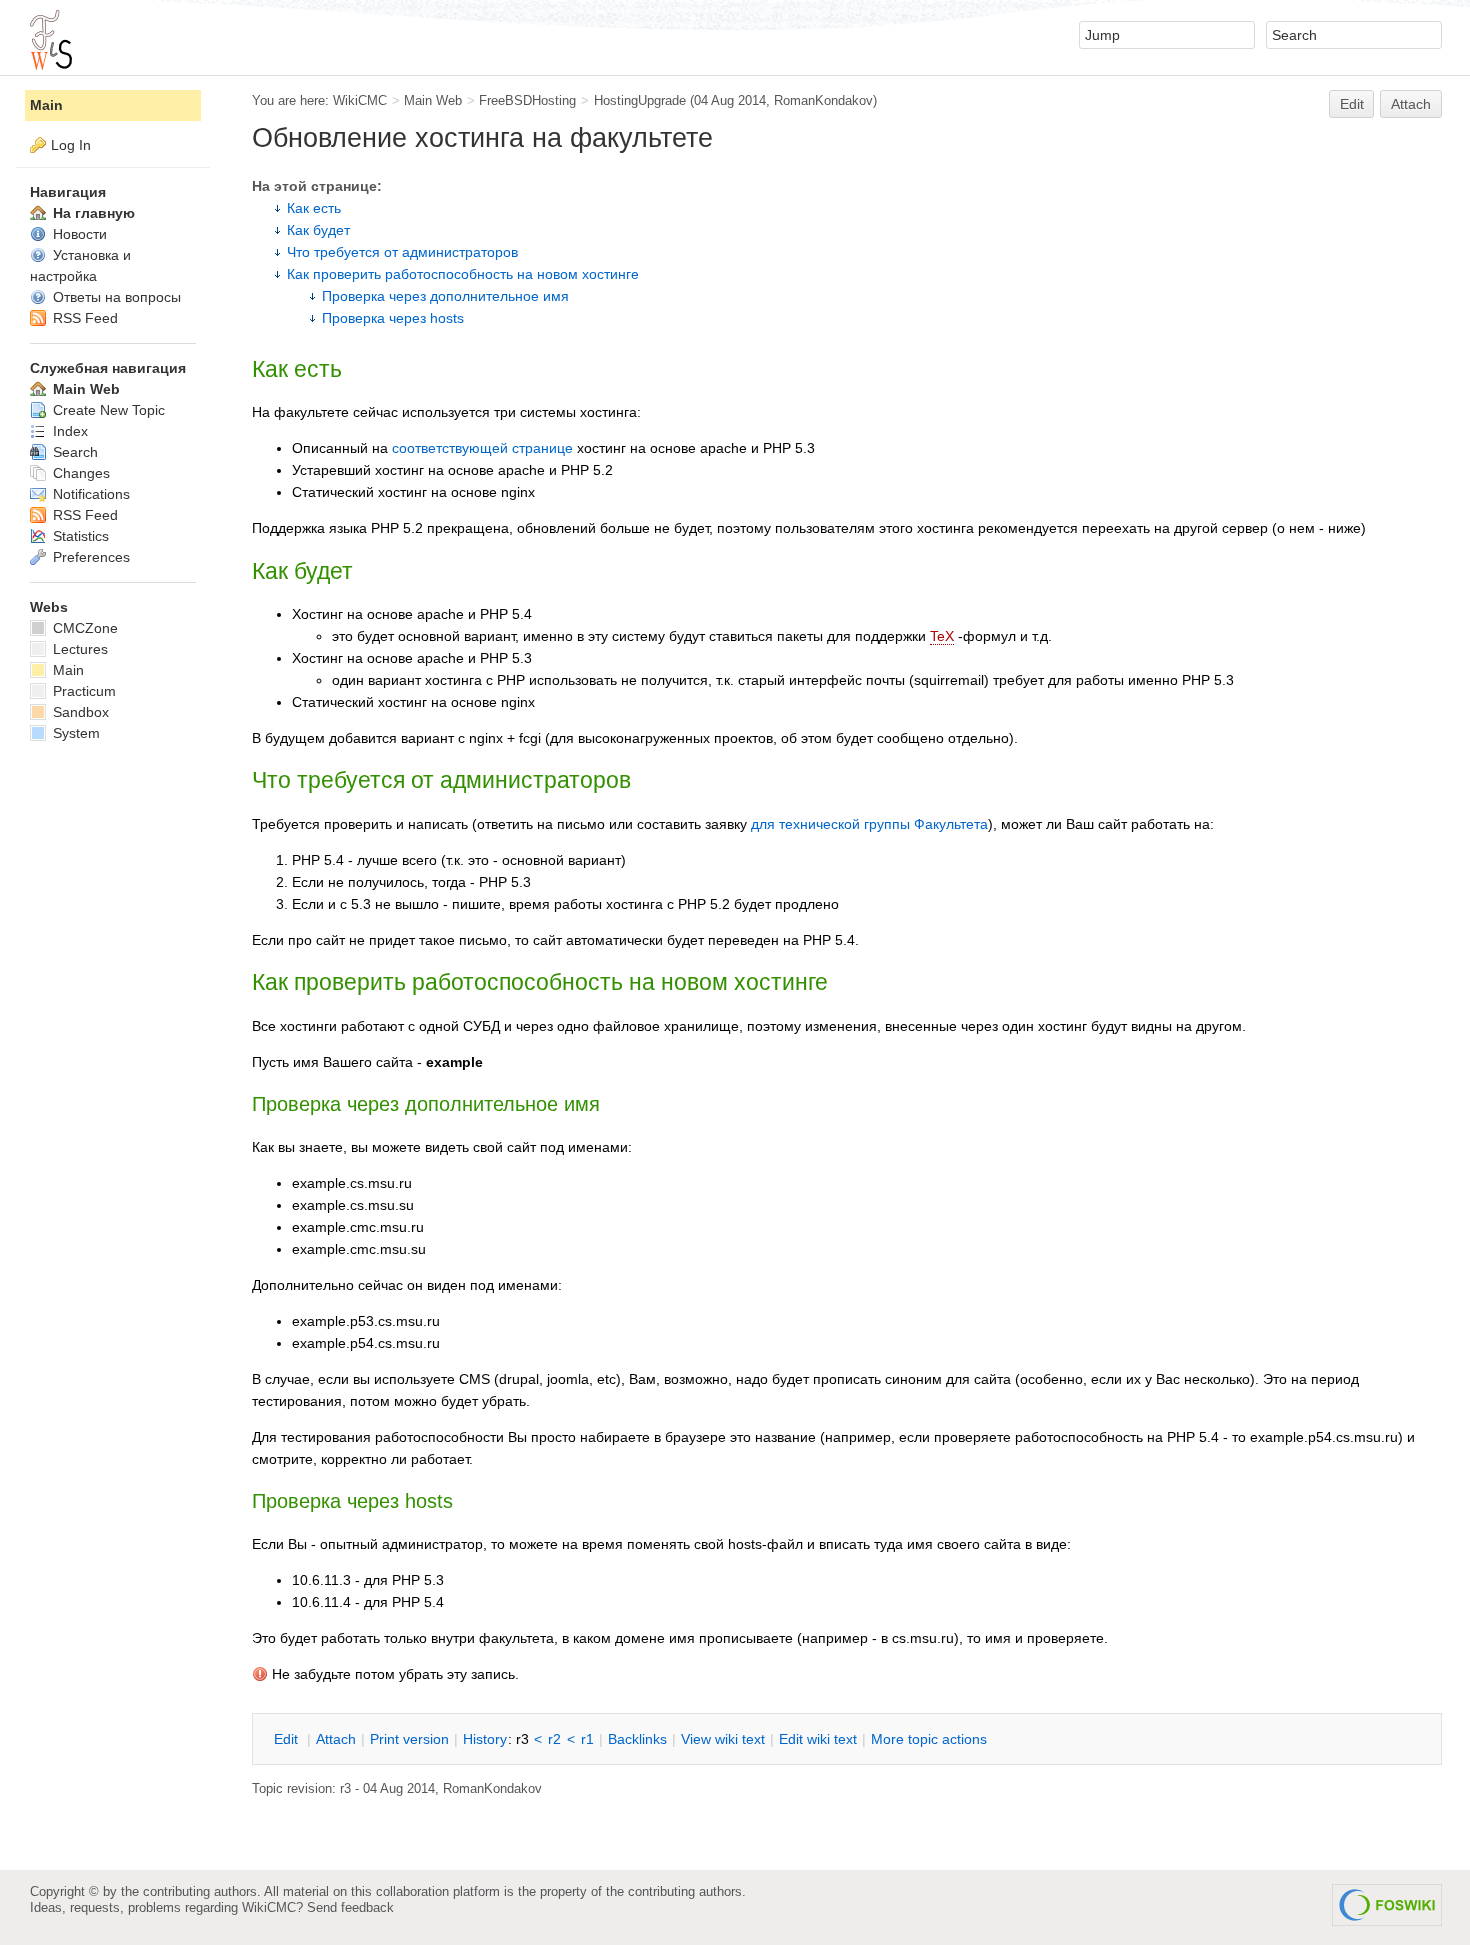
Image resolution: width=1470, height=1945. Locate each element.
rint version (409, 1739)
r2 (554, 1739)
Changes (79, 473)
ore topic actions (929, 1739)
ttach (336, 1739)
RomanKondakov (823, 100)
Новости (78, 234)
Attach (1411, 104)
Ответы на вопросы (115, 297)
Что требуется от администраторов (402, 252)
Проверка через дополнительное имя (445, 296)
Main (46, 105)
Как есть (314, 208)
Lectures (78, 649)
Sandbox (79, 712)
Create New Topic (107, 410)
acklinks (637, 1739)
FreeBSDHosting (527, 100)
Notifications (89, 494)
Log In (71, 145)
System (74, 733)
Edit (1352, 104)
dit (288, 1739)
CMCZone (83, 628)
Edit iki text (818, 1739)
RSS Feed (83, 318)
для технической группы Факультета (869, 824)
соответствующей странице (482, 448)
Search (73, 452)
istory (485, 1739)
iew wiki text (723, 1739)
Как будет (318, 230)
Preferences (89, 557)
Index (68, 431)
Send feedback (350, 1907)
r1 (587, 1739)
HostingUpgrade (640, 100)
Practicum (82, 691)
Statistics (79, 536)
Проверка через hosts (393, 318)
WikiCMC (360, 100)
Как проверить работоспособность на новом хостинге (463, 274)
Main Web (433, 100)
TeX (942, 636)
